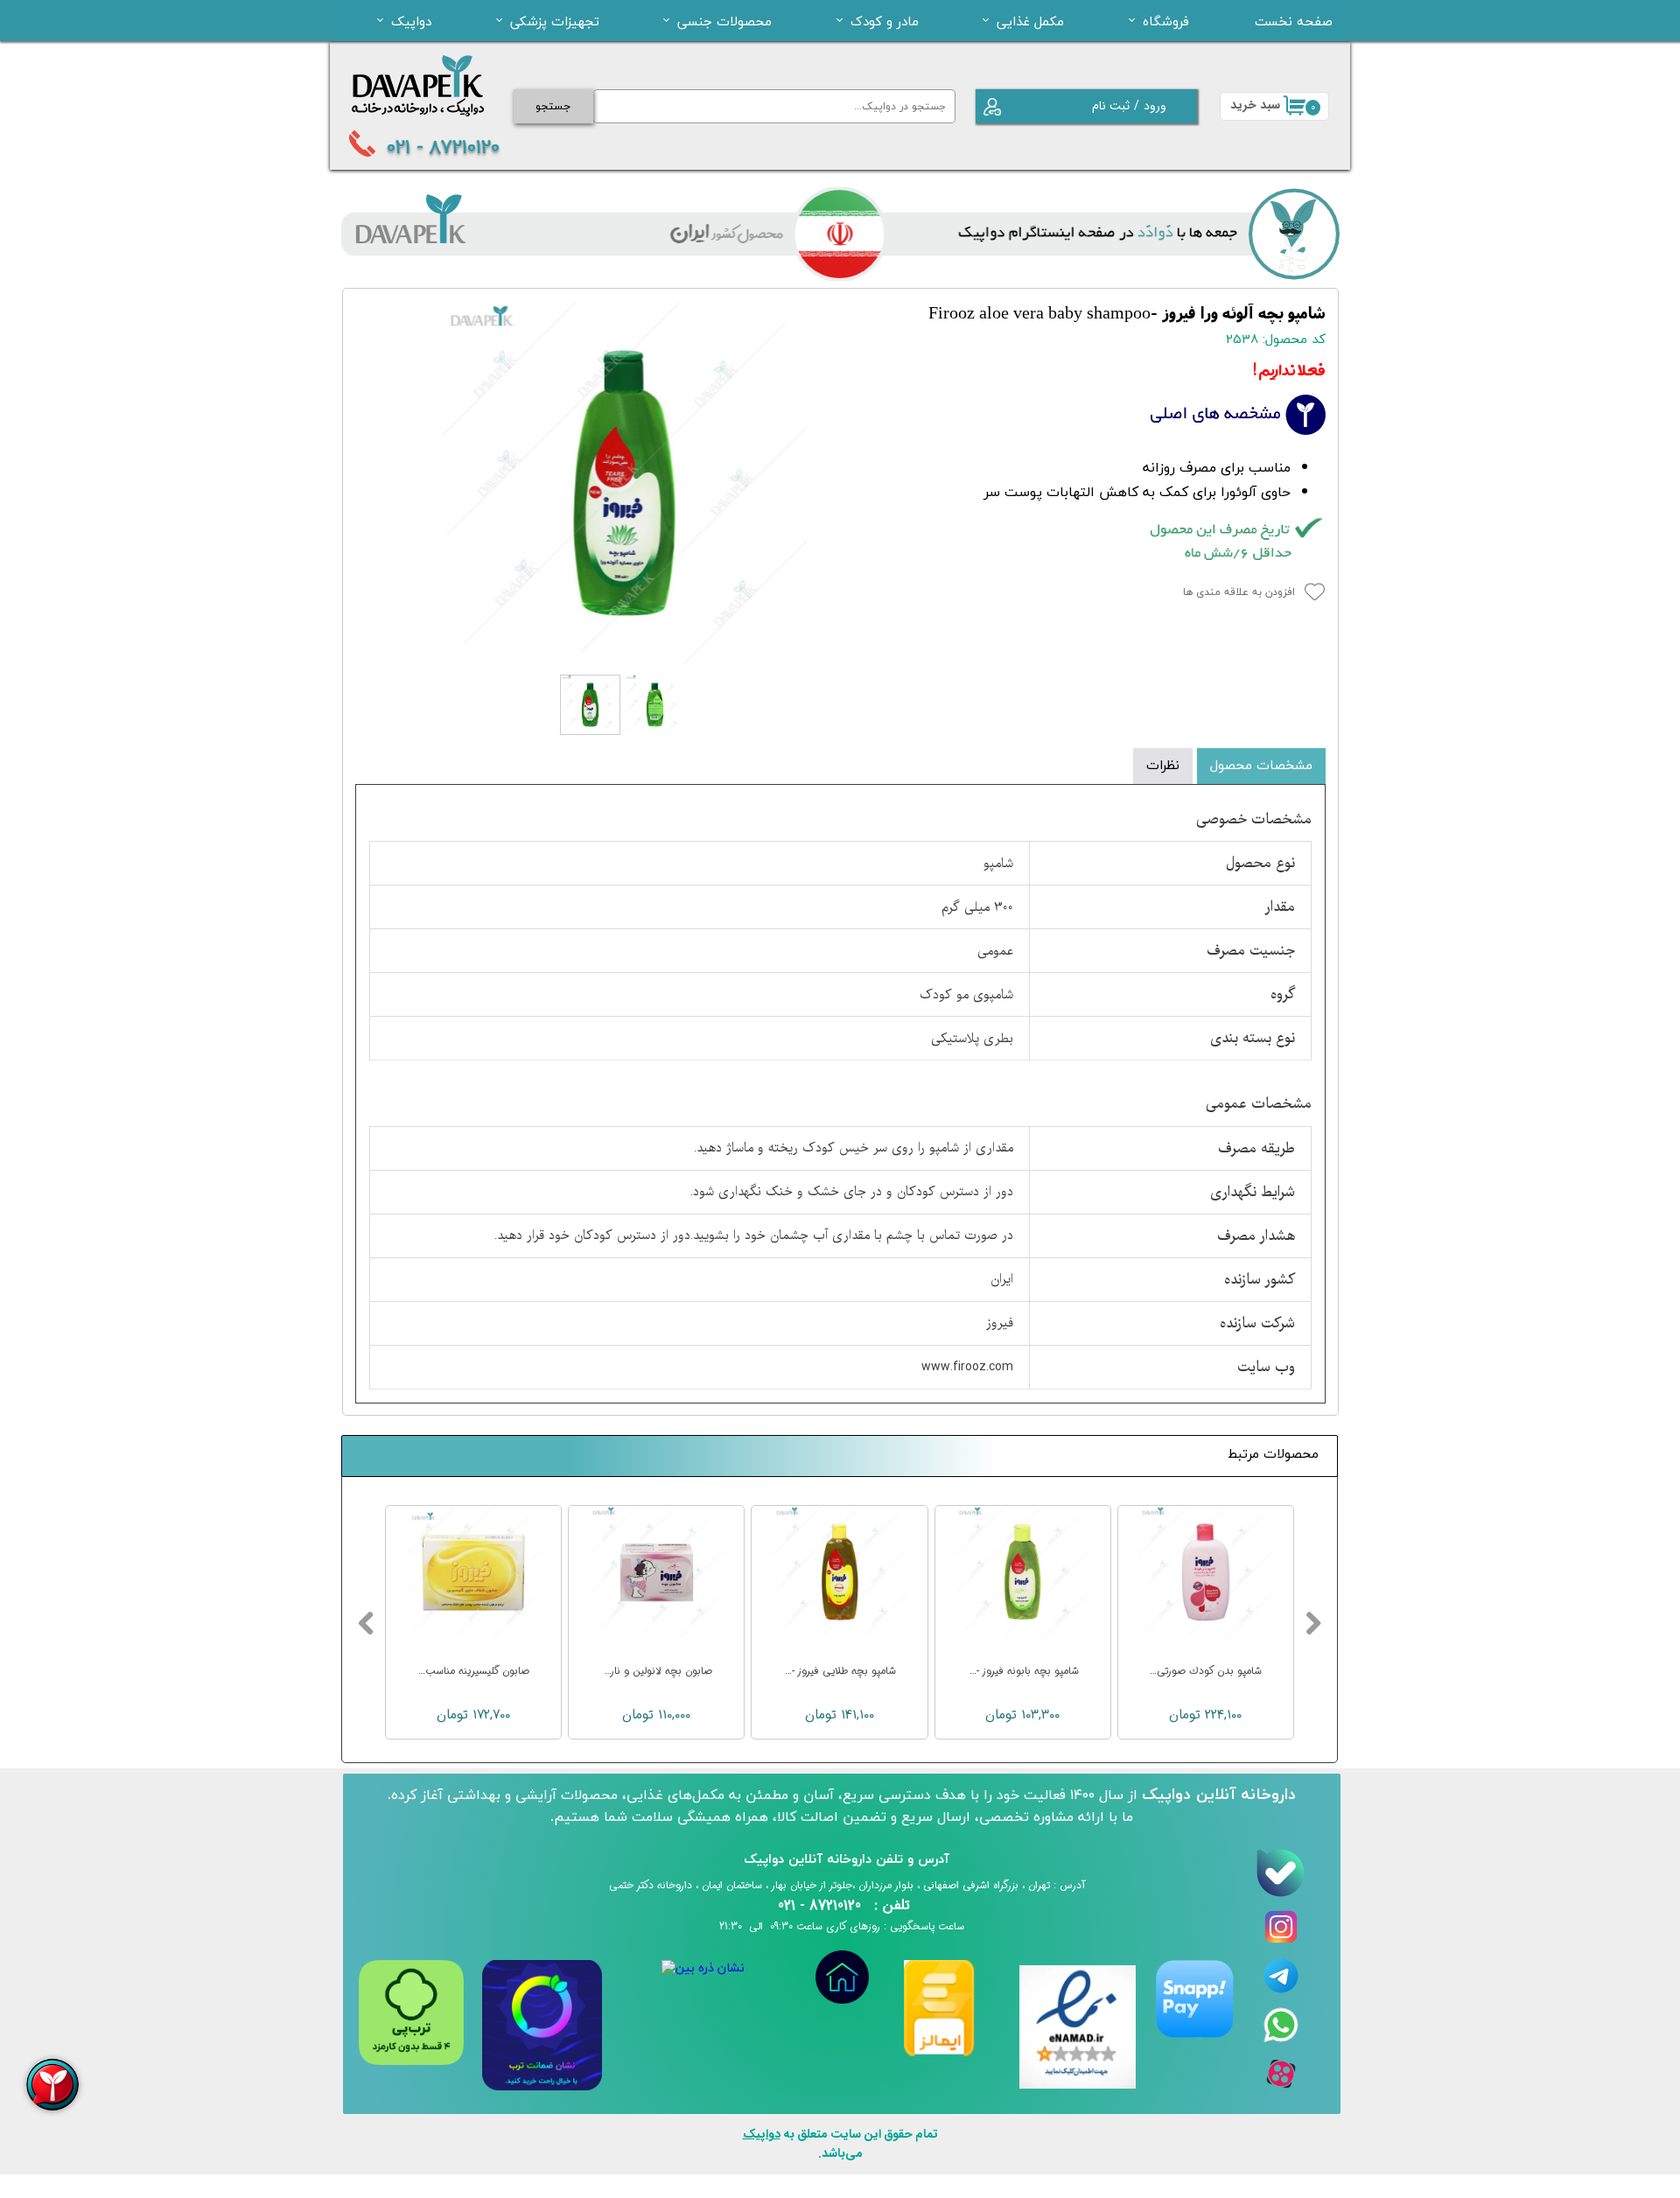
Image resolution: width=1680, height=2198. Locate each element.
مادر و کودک (885, 21)
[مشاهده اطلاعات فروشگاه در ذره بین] (703, 1968)
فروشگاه (1166, 21)
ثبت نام (1111, 106)
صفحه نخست (1294, 21)
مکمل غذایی (1030, 21)
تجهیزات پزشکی (555, 21)
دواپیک (411, 21)
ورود (1155, 106)
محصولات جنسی (724, 21)
